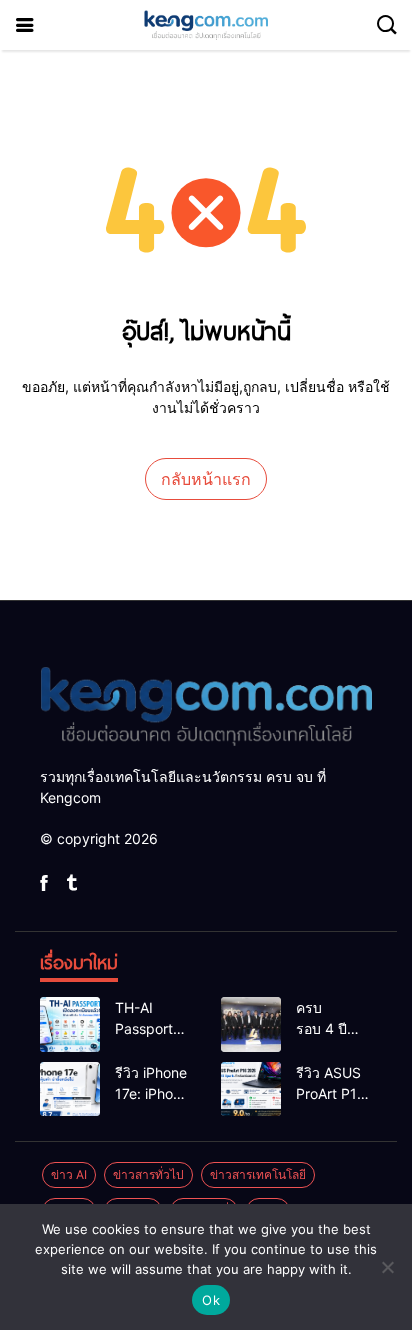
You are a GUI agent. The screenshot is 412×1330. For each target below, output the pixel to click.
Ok (211, 1300)
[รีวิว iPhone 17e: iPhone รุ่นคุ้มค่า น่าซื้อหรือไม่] (70, 1089)
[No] (387, 1267)
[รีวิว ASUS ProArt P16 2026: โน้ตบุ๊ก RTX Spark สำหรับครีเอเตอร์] (251, 1089)
